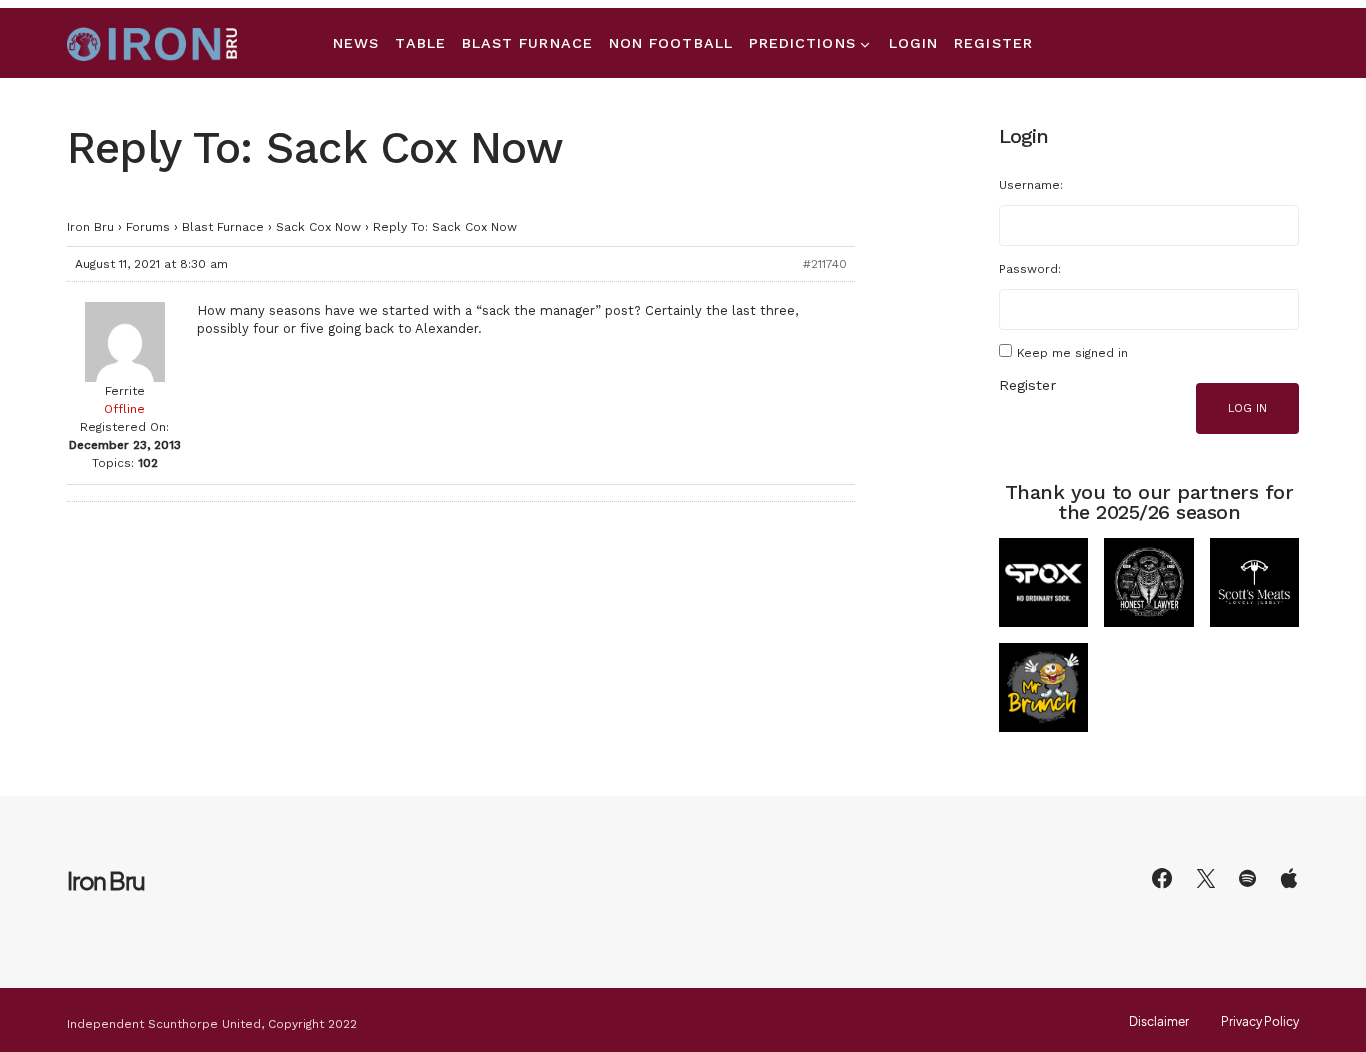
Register (1027, 385)
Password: (1030, 269)
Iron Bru (90, 227)
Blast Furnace (223, 227)
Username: (1031, 185)
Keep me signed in (1072, 353)
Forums (148, 227)
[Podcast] (1289, 878)
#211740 (825, 264)
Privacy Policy (1260, 1022)
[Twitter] (1206, 878)
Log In (1247, 408)
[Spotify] (1247, 878)
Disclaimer (1159, 1022)
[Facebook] (1162, 878)
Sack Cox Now (318, 227)
